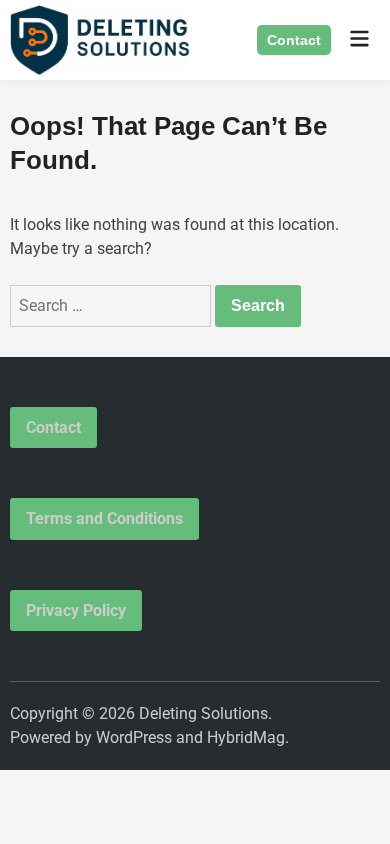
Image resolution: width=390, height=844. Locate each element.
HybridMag (246, 737)
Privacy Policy (76, 610)
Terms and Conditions (104, 518)
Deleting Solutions (203, 713)
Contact (294, 40)
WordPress (134, 737)
